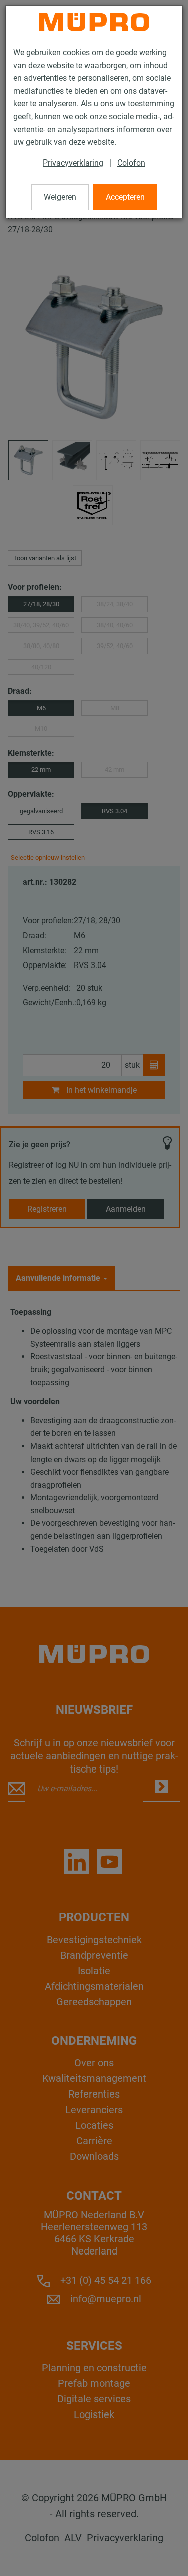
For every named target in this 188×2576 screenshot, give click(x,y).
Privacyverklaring (73, 163)
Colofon (131, 163)
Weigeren (60, 197)
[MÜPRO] (94, 22)
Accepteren (125, 197)
